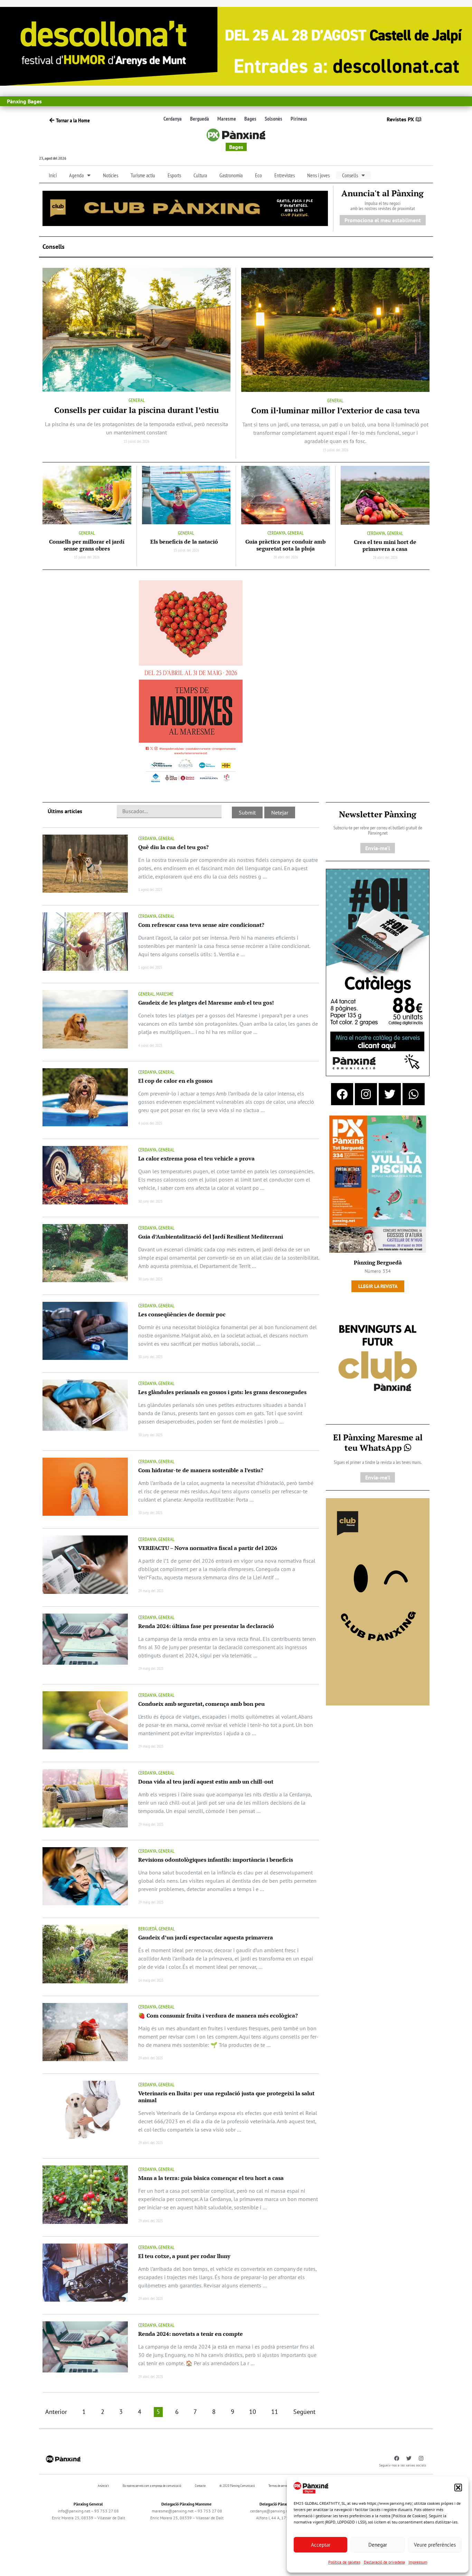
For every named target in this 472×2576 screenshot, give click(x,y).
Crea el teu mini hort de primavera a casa (385, 545)
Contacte (200, 2486)
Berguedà (200, 119)
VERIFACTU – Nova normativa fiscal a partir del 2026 (208, 1548)
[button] (458, 2488)
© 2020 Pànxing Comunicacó (237, 2486)
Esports (174, 175)
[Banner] (236, 46)
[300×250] (378, 1359)
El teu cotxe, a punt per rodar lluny (184, 2256)
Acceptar (321, 2545)
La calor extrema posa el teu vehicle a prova (196, 1158)
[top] (185, 208)
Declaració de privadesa (384, 2562)
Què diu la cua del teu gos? (173, 847)
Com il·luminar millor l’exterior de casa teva (336, 410)
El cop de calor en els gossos (175, 1081)
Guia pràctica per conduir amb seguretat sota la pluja (285, 545)
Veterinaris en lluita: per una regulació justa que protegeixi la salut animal (226, 2097)
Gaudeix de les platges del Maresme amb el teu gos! (206, 1003)
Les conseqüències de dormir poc (182, 1314)
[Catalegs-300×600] (378, 972)
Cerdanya (173, 119)
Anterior (56, 2412)
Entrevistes (285, 175)
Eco (258, 175)
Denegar (378, 2545)
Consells (350, 175)
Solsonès (273, 119)
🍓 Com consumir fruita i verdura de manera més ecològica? (218, 2015)
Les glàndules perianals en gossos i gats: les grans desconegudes (222, 1392)
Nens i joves (318, 175)
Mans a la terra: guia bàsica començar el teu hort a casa (211, 2178)
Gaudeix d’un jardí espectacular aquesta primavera (206, 1937)
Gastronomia (231, 175)
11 (275, 2412)
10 (253, 2412)
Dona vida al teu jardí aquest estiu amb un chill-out (206, 1781)
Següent (304, 2412)
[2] (378, 1601)
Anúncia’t (103, 2486)
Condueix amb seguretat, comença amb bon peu (201, 1704)
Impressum (418, 2562)
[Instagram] (366, 1094)
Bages (250, 119)
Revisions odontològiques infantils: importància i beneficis (216, 1860)
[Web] (191, 683)
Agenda (76, 175)
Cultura (200, 175)
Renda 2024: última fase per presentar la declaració (206, 1626)
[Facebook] (342, 1094)
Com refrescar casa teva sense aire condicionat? (201, 925)
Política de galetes (344, 2562)
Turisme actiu (143, 175)
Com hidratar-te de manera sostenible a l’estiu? (201, 1470)
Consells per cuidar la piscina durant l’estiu (136, 410)
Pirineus (299, 119)
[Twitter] (390, 1094)
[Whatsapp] (414, 1094)
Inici (53, 175)
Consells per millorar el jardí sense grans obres (87, 545)
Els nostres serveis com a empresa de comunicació (152, 2486)
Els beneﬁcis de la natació (186, 542)
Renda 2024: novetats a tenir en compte (191, 2334)
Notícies (111, 175)
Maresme (227, 119)
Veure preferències (435, 2545)
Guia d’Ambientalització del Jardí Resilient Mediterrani (211, 1237)
